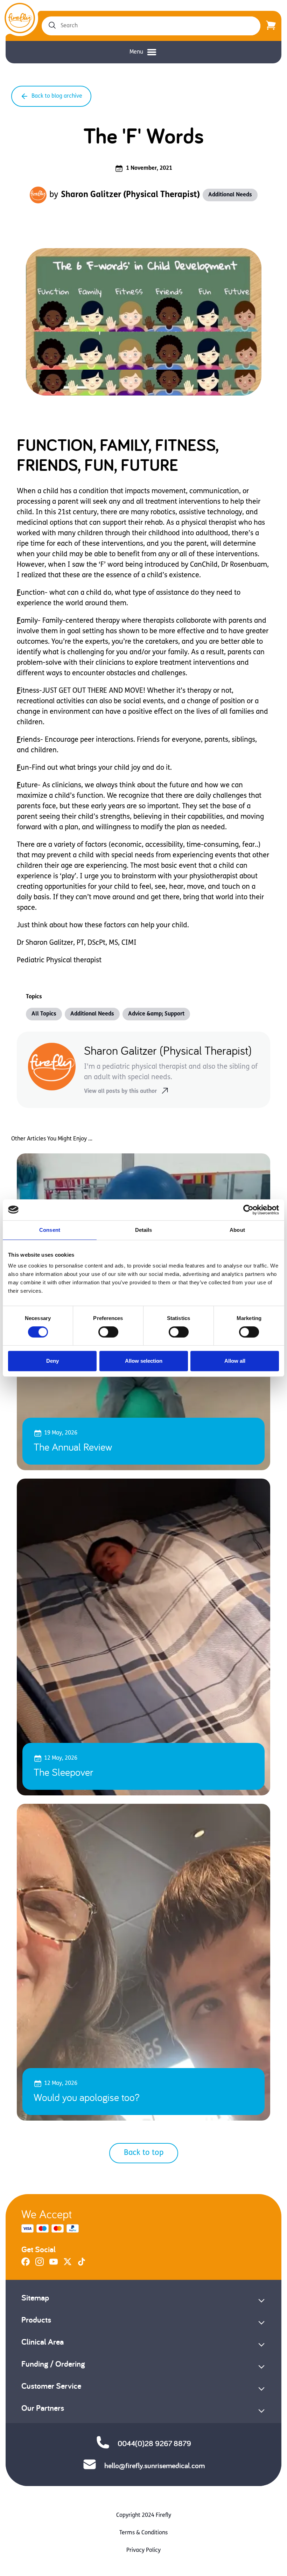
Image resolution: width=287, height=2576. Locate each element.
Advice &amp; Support (156, 1014)
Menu (136, 52)
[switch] (108, 1332)
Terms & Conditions (143, 2533)
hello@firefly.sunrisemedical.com (155, 2465)
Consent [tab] (50, 1230)
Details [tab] (144, 1230)
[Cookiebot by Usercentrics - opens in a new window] (248, 1210)
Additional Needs (230, 195)
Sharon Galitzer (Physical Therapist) (130, 195)
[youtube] (54, 2264)
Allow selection (144, 1361)
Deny (52, 1361)
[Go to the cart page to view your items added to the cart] (271, 26)
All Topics (44, 1014)
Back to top (144, 2153)
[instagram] (40, 2264)
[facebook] (26, 2264)
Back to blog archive (57, 96)
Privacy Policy (143, 2550)
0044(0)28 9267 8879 (154, 2443)
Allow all (235, 1361)
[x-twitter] (68, 2264)
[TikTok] (82, 2264)
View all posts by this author (120, 1091)
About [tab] (237, 1230)
